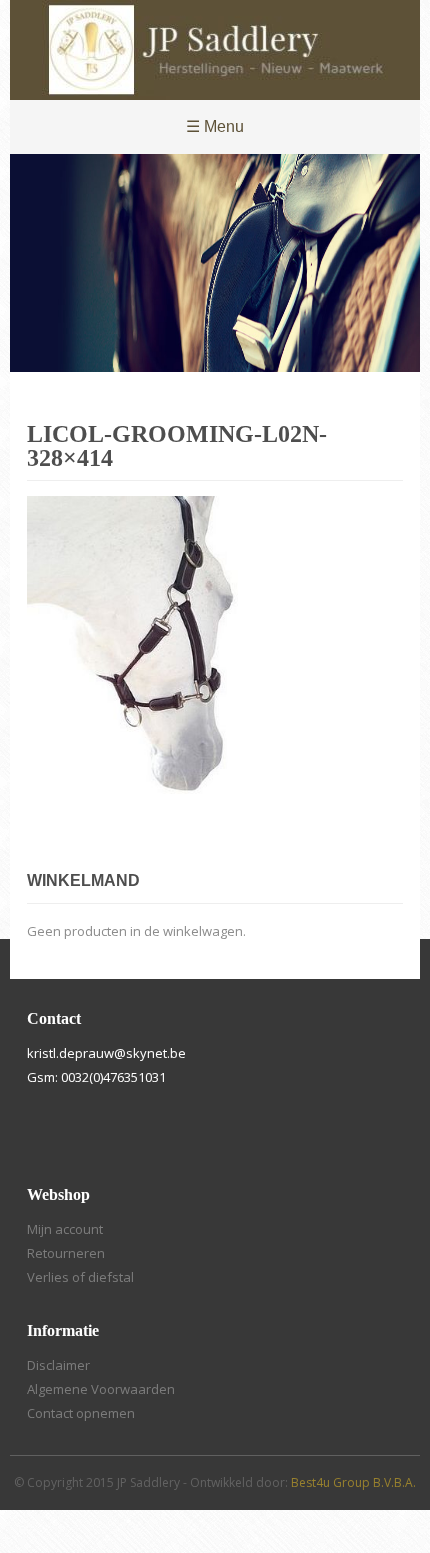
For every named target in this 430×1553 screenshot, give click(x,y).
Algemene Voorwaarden (101, 1389)
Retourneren (66, 1253)
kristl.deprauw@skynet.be (106, 1053)
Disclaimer (58, 1365)
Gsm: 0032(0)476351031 (96, 1077)
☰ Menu (215, 126)
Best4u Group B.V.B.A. (353, 1482)
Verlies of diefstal (80, 1277)
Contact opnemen (81, 1413)
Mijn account (65, 1229)
